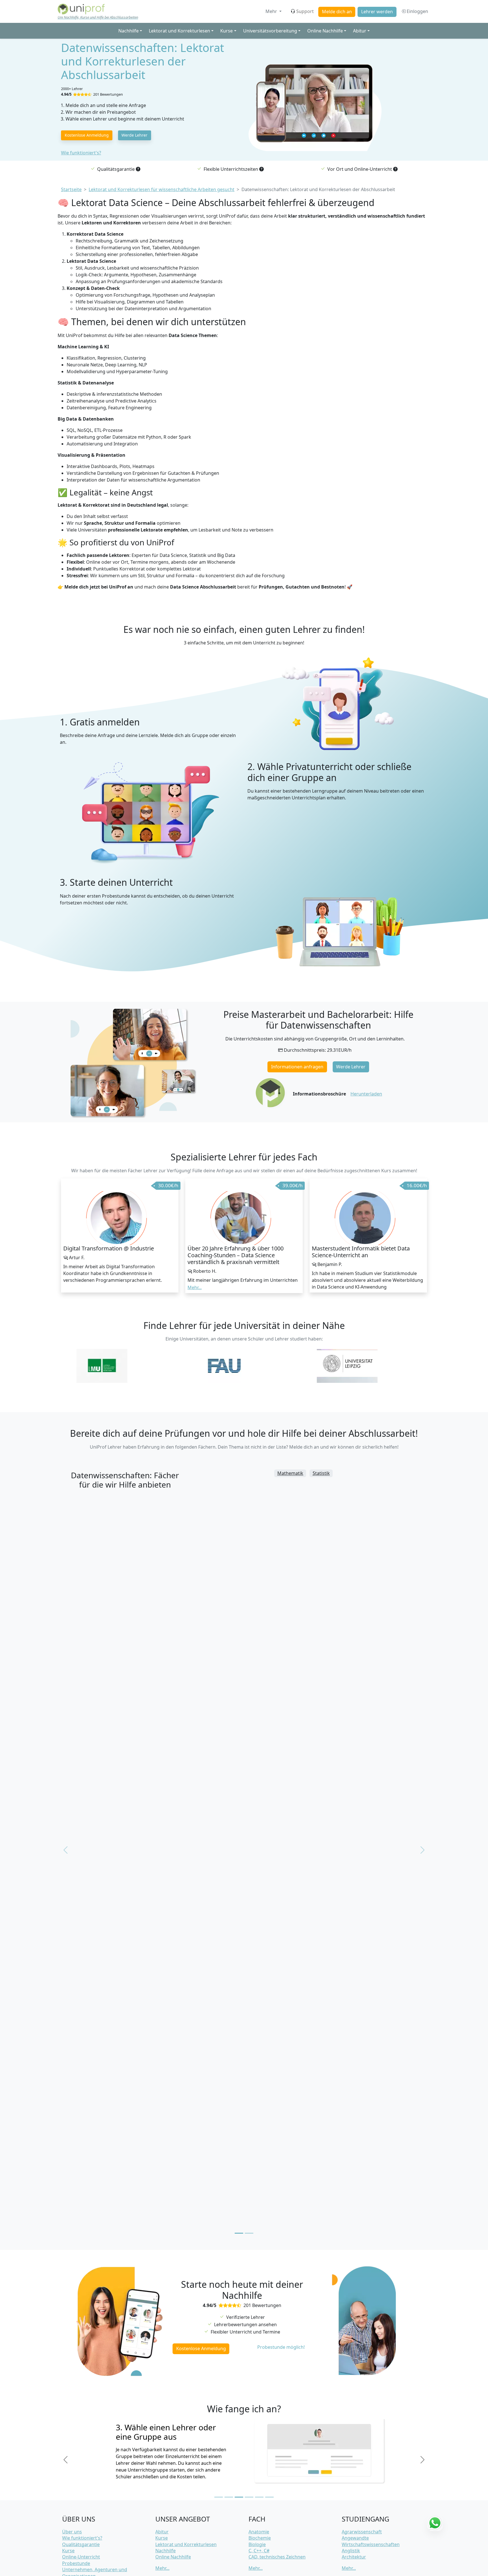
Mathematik (290, 1473)
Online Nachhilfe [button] (325, 31)
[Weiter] (422, 1850)
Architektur (354, 2557)
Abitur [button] (360, 31)
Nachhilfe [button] (128, 31)
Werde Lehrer (134, 135)
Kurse (68, 2551)
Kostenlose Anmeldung (87, 135)
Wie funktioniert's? (81, 153)
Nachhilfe (165, 2551)
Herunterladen (366, 1094)
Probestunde (76, 2563)
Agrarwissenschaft (362, 2532)
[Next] (422, 2460)
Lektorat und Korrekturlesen (186, 2544)
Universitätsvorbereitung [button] (270, 31)
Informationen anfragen (297, 1067)
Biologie (257, 2544)
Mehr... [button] (195, 1287)
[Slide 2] (229, 2497)
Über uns (72, 2532)
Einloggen (417, 11)
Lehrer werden (377, 12)
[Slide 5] (259, 2497)
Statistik (321, 1473)
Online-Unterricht (81, 2557)
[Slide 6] (269, 2497)
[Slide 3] (239, 2497)
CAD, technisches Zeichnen (277, 2557)
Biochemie (260, 2538)
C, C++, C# (259, 2551)
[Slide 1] (219, 2497)
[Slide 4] (249, 2497)
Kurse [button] (226, 31)
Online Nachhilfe (173, 2557)
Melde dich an (337, 12)
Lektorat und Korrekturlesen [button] (179, 31)
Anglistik (351, 2551)
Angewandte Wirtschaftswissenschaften (371, 2541)
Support (305, 11)
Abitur (162, 2532)
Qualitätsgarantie (81, 2544)
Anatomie (259, 2532)
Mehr (272, 11)
